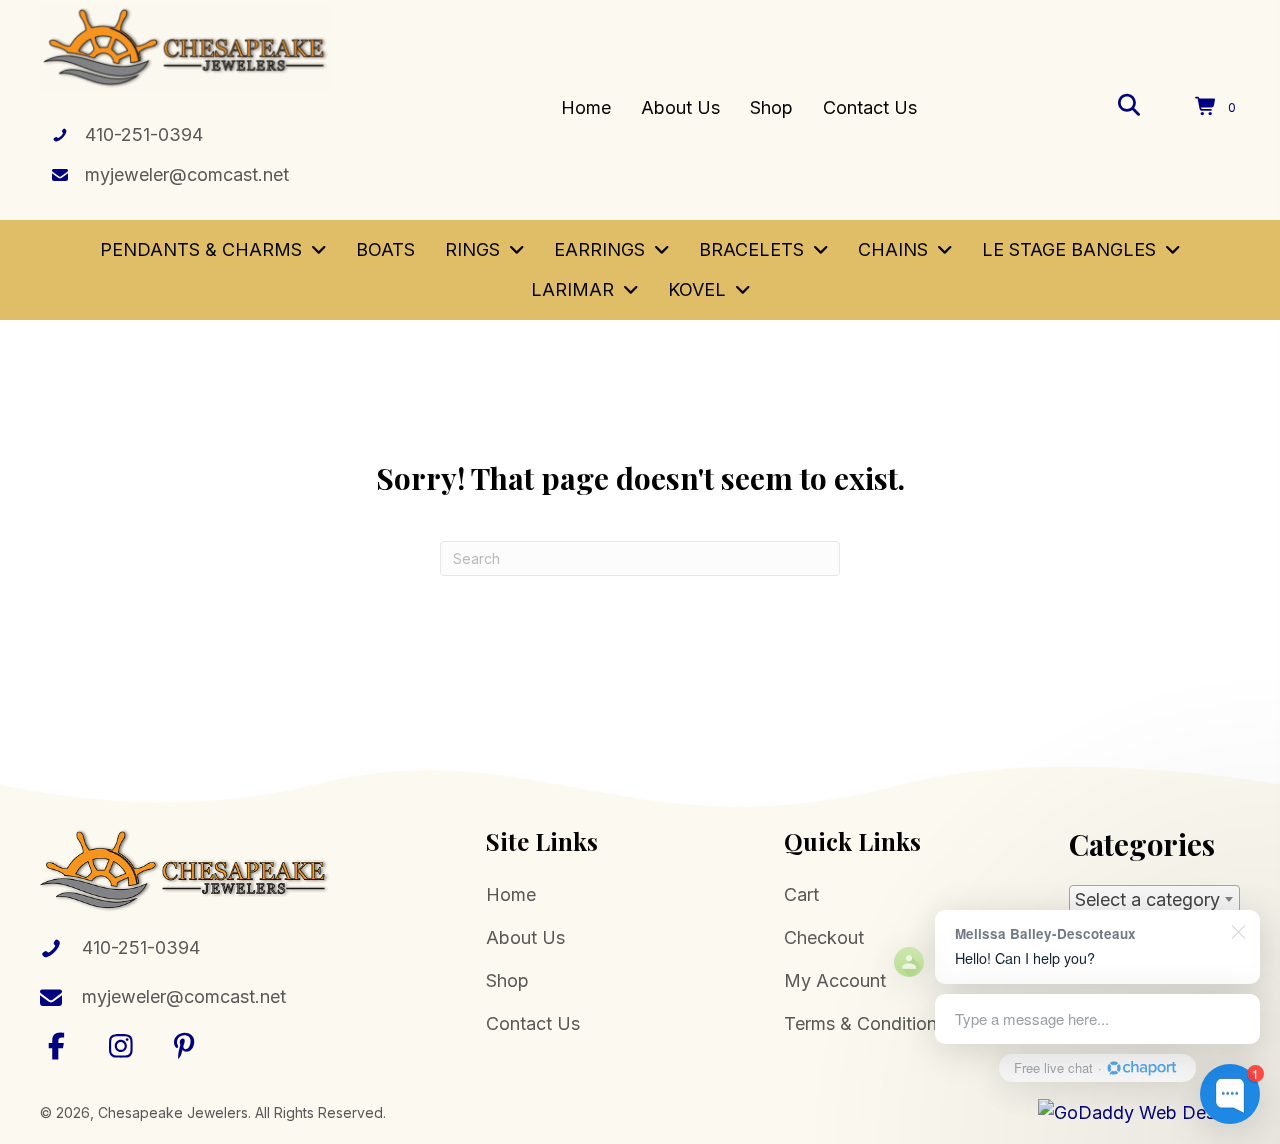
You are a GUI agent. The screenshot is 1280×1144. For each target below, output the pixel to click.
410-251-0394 (144, 134)
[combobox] (1154, 899)
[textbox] (1154, 900)
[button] (57, 1045)
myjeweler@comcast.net (187, 174)
